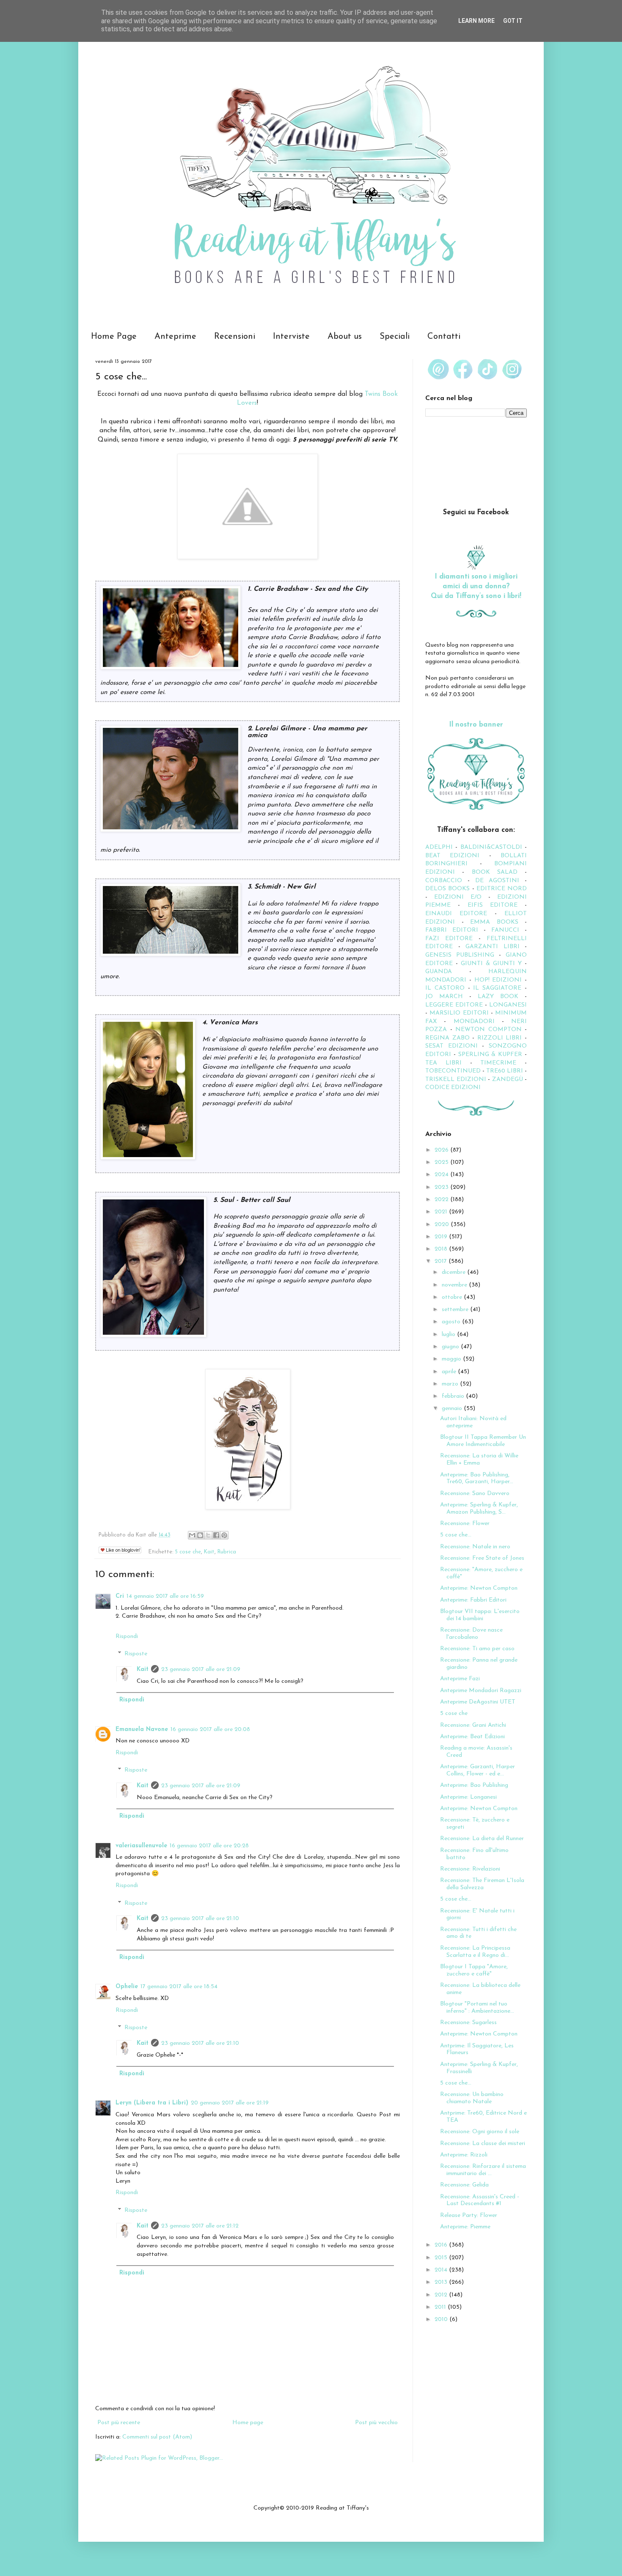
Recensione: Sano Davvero (475, 1494)
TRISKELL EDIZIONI (457, 1080)
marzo (451, 1384)
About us (345, 337)
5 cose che (188, 1552)
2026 (442, 1150)
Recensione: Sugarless (468, 2023)
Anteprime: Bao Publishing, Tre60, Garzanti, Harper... (477, 1479)
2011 (441, 2307)
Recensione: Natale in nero (475, 1547)
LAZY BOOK (498, 997)
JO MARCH (447, 997)
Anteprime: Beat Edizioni (472, 1737)
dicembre (454, 1272)
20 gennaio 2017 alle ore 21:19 (230, 2103)
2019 (442, 1237)
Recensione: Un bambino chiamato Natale (472, 2098)
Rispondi (127, 1636)
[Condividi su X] (208, 1535)
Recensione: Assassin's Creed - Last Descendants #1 (480, 2200)
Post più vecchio (376, 2423)
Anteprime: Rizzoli (464, 2155)
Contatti (444, 337)
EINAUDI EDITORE (456, 914)
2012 (442, 2295)
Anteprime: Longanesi (468, 1797)
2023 (442, 1187)
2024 (442, 1175)
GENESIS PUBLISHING (460, 955)
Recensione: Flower (465, 1524)
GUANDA (439, 972)
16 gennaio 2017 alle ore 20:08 (210, 1730)
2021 (442, 1212)
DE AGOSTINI (497, 881)
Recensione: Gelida (464, 2185)
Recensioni (235, 337)
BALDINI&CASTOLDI (491, 847)
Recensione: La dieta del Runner (482, 1839)
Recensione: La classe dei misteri (483, 2144)
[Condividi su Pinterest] (224, 1535)
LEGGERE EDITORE (454, 1005)
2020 (443, 1225)
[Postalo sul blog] (200, 1535)
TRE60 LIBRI (505, 1071)
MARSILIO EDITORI (459, 1013)
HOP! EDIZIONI (498, 980)
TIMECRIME (498, 1063)
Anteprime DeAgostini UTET (478, 1702)
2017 (442, 1261)
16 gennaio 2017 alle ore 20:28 (209, 1846)
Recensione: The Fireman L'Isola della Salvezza (482, 1884)
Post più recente (119, 2423)
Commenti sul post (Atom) (157, 2437)
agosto (452, 1322)
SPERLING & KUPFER (490, 1055)
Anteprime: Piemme (465, 2227)
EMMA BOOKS (494, 922)
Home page (248, 2423)
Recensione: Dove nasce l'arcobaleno (471, 1634)
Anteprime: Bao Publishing (474, 1785)
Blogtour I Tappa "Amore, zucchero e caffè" (474, 1970)
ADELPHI (439, 847)
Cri (120, 1596)
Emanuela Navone (142, 1730)
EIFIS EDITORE (493, 905)
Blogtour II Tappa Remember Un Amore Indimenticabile (483, 1441)
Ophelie (127, 1987)
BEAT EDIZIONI (452, 856)
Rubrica (227, 1552)
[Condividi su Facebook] (216, 1535)
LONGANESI (508, 1005)
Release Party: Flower (469, 2215)
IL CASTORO (445, 988)
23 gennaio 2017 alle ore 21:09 (201, 1669)
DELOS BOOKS (447, 889)
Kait (209, 1552)
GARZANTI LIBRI (493, 947)
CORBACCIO (444, 881)
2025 (442, 1162)
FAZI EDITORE (449, 939)
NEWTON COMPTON (490, 1030)
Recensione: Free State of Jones (482, 1558)
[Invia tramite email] (192, 1535)
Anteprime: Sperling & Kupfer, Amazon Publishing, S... (479, 1509)
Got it (513, 21)
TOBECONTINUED (453, 1071)
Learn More (476, 21)
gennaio (453, 1409)
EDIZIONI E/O (458, 897)
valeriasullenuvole (141, 1846)
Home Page (114, 337)
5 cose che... (456, 1535)
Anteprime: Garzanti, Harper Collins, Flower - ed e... (478, 1770)
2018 (442, 1249)
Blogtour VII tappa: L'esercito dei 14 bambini (480, 1615)
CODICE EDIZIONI (453, 1088)
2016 (442, 2245)
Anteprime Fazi (460, 1679)
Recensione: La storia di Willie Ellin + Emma (479, 1459)
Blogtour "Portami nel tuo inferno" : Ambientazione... (477, 2008)
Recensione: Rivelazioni (470, 1869)
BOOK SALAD (495, 872)
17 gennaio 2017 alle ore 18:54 (179, 1987)
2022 (442, 1200)
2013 (442, 2282)
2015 (442, 2258)
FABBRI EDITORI (452, 930)
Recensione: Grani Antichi (473, 1725)
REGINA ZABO (447, 1038)
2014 (442, 2270)
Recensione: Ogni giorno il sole (480, 2132)
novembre (455, 1285)
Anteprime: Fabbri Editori (473, 1600)
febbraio (454, 1396)
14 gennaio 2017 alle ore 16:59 (165, 1596)
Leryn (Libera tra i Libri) (152, 2103)
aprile (450, 1372)
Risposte (136, 1654)
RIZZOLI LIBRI (500, 1038)
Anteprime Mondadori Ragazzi (481, 1691)
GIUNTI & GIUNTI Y (491, 964)
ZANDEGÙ (508, 1080)
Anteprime (175, 337)
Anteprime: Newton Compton (479, 1588)
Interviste (291, 337)
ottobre (453, 1297)
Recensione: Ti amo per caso (477, 1649)
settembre (456, 1310)
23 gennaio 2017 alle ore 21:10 (200, 1919)
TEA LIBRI (443, 1063)
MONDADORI (474, 1022)
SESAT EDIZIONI (451, 1046)
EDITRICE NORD (502, 889)
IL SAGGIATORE (497, 988)
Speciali (395, 337)
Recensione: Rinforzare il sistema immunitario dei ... (483, 2170)
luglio (449, 1335)
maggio (452, 1359)
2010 (442, 2319)
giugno (451, 1347)
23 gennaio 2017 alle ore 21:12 (200, 2226)
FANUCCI (505, 930)
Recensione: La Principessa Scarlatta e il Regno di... (475, 1952)
